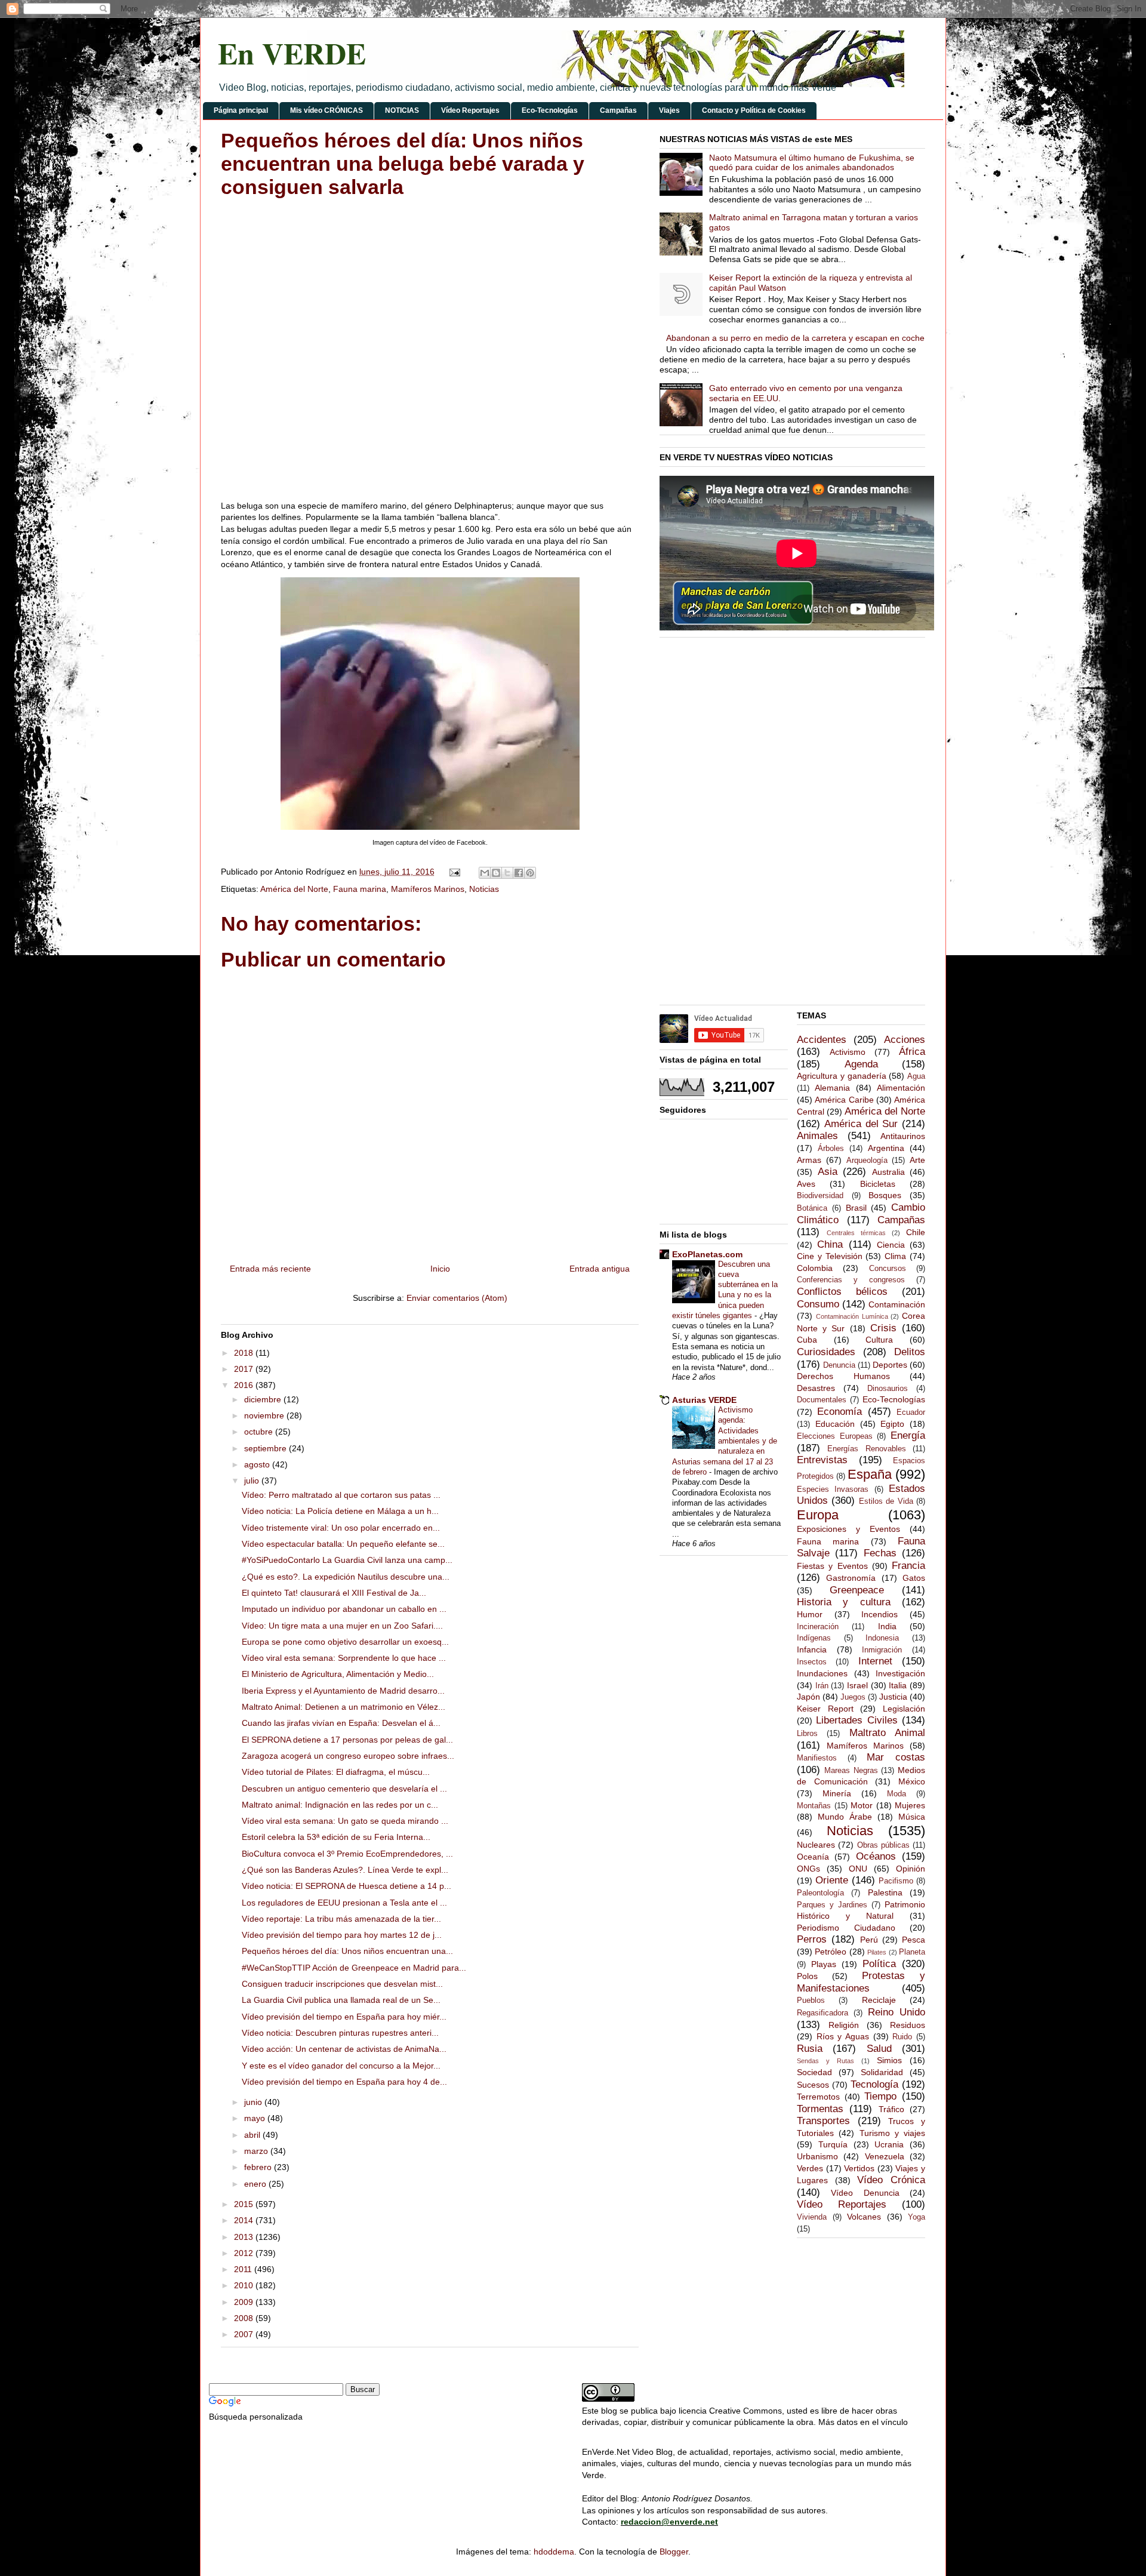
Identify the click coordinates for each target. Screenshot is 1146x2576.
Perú (869, 1940)
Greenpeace (857, 1590)
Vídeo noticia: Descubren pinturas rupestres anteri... (340, 2033)
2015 (245, 2204)
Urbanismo (817, 2156)
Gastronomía (851, 1578)
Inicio (440, 1269)
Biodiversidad (820, 1196)
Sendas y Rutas (825, 2061)
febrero (259, 2167)
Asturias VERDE (704, 1400)
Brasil (856, 1208)
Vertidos (859, 2168)
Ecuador (911, 1412)
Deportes (890, 1365)
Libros (807, 1734)
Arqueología (867, 1161)
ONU (858, 1869)
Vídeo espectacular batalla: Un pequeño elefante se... (343, 1544)
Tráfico (891, 2109)
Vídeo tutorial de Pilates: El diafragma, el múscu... (336, 1772)
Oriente (832, 1880)
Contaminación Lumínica (852, 1316)
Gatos (914, 1578)
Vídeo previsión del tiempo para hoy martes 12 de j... (342, 1935)
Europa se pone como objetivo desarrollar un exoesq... (345, 1642)
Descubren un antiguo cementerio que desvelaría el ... (344, 1789)
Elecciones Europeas (835, 1436)
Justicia (893, 1697)
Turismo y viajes (893, 2133)
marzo (257, 2151)
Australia (888, 1172)
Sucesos (813, 2085)
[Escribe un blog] (496, 873)
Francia (908, 1566)
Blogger (674, 2552)
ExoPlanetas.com (707, 1254)
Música (912, 1817)
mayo (256, 2118)
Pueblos (811, 2001)
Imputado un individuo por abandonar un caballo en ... (344, 1609)
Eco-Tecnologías (550, 110)
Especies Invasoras (833, 1489)
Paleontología (820, 1893)
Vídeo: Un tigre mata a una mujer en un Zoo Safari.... (342, 1626)
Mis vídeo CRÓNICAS (326, 110)
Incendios (879, 1614)
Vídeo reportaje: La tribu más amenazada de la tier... (341, 1919)
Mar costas (896, 1757)
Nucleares (816, 1845)
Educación (835, 1424)
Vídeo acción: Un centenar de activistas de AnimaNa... (344, 2049)
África (912, 1052)
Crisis (883, 1328)
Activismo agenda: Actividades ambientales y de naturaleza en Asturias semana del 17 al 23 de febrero (725, 1441)
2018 (245, 1353)
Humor (810, 1614)
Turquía (833, 2144)
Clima (895, 1256)
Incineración (818, 1627)
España (870, 1474)
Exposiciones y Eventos (848, 1529)
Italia (898, 1685)
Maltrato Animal (887, 1733)
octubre (260, 1432)
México (912, 1781)
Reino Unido (897, 2012)
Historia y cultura (844, 1602)
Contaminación (897, 1304)
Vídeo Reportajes (470, 110)
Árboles (831, 1149)
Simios (889, 2060)
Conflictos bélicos (842, 1292)
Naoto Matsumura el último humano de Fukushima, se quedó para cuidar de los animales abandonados (812, 163)
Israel (857, 1685)
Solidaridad (882, 2072)
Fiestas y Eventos (832, 1566)
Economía (840, 1412)
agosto (258, 1464)
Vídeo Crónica (891, 2180)
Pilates (877, 1952)
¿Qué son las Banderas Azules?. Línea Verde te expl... (345, 1870)
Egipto (892, 1424)
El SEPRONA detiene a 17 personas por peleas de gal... (347, 1740)
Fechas (880, 1553)
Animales (817, 1136)
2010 (245, 2285)
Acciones (905, 1040)
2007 (245, 2334)
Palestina (885, 1892)
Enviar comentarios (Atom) (457, 1298)
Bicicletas (878, 1184)
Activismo (848, 1052)
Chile (916, 1232)
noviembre (265, 1415)
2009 (245, 2302)
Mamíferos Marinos (428, 889)
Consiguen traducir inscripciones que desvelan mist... (342, 1984)
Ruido (902, 2037)
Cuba (807, 1340)
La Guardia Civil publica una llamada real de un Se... (341, 2000)
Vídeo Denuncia (865, 2193)
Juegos (853, 1697)
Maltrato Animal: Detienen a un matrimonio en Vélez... (344, 1707)
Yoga (917, 2217)
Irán (822, 1686)
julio (253, 1481)
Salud (879, 2049)
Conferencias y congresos (851, 1280)
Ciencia (891, 1245)
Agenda (861, 1064)
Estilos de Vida (886, 1501)
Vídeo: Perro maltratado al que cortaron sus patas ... (341, 1495)
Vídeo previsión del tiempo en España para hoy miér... (344, 2017)
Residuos (908, 2025)
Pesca (914, 1940)
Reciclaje (879, 2000)
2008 (245, 2318)
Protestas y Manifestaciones (861, 1982)
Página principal (241, 110)
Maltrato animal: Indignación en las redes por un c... (340, 1805)
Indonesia (882, 1638)
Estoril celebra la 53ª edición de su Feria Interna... (336, 1837)
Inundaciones (822, 1673)
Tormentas (820, 2109)
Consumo (818, 1304)
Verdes (810, 2168)
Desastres (816, 1388)
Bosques (885, 1195)
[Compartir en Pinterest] (530, 873)
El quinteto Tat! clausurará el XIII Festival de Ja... (334, 1593)
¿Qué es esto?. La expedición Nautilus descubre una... (346, 1577)
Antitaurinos (903, 1136)
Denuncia (839, 1365)
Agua (916, 1076)
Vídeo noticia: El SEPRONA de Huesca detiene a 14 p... (346, 1886)
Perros (812, 1939)
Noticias (484, 889)
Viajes (669, 110)
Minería (837, 1793)
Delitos (910, 1352)
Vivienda (812, 2217)
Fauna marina (360, 889)
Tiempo (880, 2096)
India (887, 1626)
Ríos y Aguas (843, 2036)
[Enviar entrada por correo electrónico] (454, 872)
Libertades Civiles (857, 1720)
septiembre (267, 1448)
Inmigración (882, 1650)
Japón (808, 1697)
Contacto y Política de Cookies (754, 110)
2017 (245, 1369)
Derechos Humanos (843, 1376)
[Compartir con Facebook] (519, 873)
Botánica (812, 1208)
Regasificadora (822, 2013)
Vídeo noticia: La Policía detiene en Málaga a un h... (340, 1511)
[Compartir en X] (507, 873)
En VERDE (292, 53)
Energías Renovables (866, 1449)
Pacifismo (896, 1881)
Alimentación (901, 1088)
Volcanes (864, 2217)
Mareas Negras (851, 1771)
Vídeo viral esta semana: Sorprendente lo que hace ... (344, 1658)
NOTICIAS (402, 110)
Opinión (911, 1869)
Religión (844, 2025)
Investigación (900, 1673)
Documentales (822, 1400)
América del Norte (294, 889)
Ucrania (889, 2144)
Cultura (879, 1340)
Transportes (823, 2121)
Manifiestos (817, 1758)
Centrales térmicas (856, 1233)
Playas (824, 1964)
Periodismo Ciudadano (846, 1928)
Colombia (815, 1268)
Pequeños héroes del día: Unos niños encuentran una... (347, 1951)
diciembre (264, 1399)
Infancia (812, 1649)
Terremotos (818, 2097)
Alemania (832, 1088)
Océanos (876, 1856)
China (830, 1244)
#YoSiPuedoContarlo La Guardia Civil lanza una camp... (347, 1560)
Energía (908, 1435)
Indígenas (814, 1638)
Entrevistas (822, 1460)
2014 (245, 2220)
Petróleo (831, 1952)
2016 (245, 1385)
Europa (818, 1515)
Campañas (618, 110)
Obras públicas (883, 1845)
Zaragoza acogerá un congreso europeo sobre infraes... (348, 1756)
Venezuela (885, 2156)
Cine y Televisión (830, 1256)
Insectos (812, 1662)
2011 (244, 2269)
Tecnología (874, 2084)
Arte (917, 1160)
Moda (897, 1794)
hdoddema (554, 2552)
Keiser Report (825, 1709)
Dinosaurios (888, 1389)
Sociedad (814, 2072)
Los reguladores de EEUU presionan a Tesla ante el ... (344, 1903)
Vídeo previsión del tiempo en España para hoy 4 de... (344, 2082)
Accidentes (822, 1040)
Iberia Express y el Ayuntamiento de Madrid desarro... (343, 1691)
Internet (875, 1661)
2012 (245, 2253)
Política (879, 1964)
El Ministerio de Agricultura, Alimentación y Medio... (338, 1674)
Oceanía (813, 1857)
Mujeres (910, 1805)
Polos (807, 1976)
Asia (828, 1172)
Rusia (810, 2049)
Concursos (888, 1269)
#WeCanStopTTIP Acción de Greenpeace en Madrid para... (354, 1968)
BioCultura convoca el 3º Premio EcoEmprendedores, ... (347, 1854)
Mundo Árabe (845, 1817)
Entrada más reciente (270, 1269)
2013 (245, 2237)
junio (254, 2102)
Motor (862, 1805)
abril (253, 2135)
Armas (809, 1160)
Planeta (912, 1952)
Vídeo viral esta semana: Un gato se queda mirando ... (345, 1821)
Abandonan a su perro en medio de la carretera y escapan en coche (795, 338)
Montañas (814, 1806)
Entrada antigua (600, 1269)
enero (256, 2184)
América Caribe (844, 1100)
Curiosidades (826, 1352)
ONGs (808, 1869)
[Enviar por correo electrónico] (485, 873)
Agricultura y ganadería (842, 1076)
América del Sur (861, 1124)
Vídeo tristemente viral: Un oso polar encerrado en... (341, 1528)
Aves (806, 1184)
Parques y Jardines (832, 1905)
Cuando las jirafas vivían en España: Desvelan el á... (341, 1723)
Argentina (886, 1148)
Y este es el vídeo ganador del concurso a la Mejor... (341, 2066)
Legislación (904, 1709)
